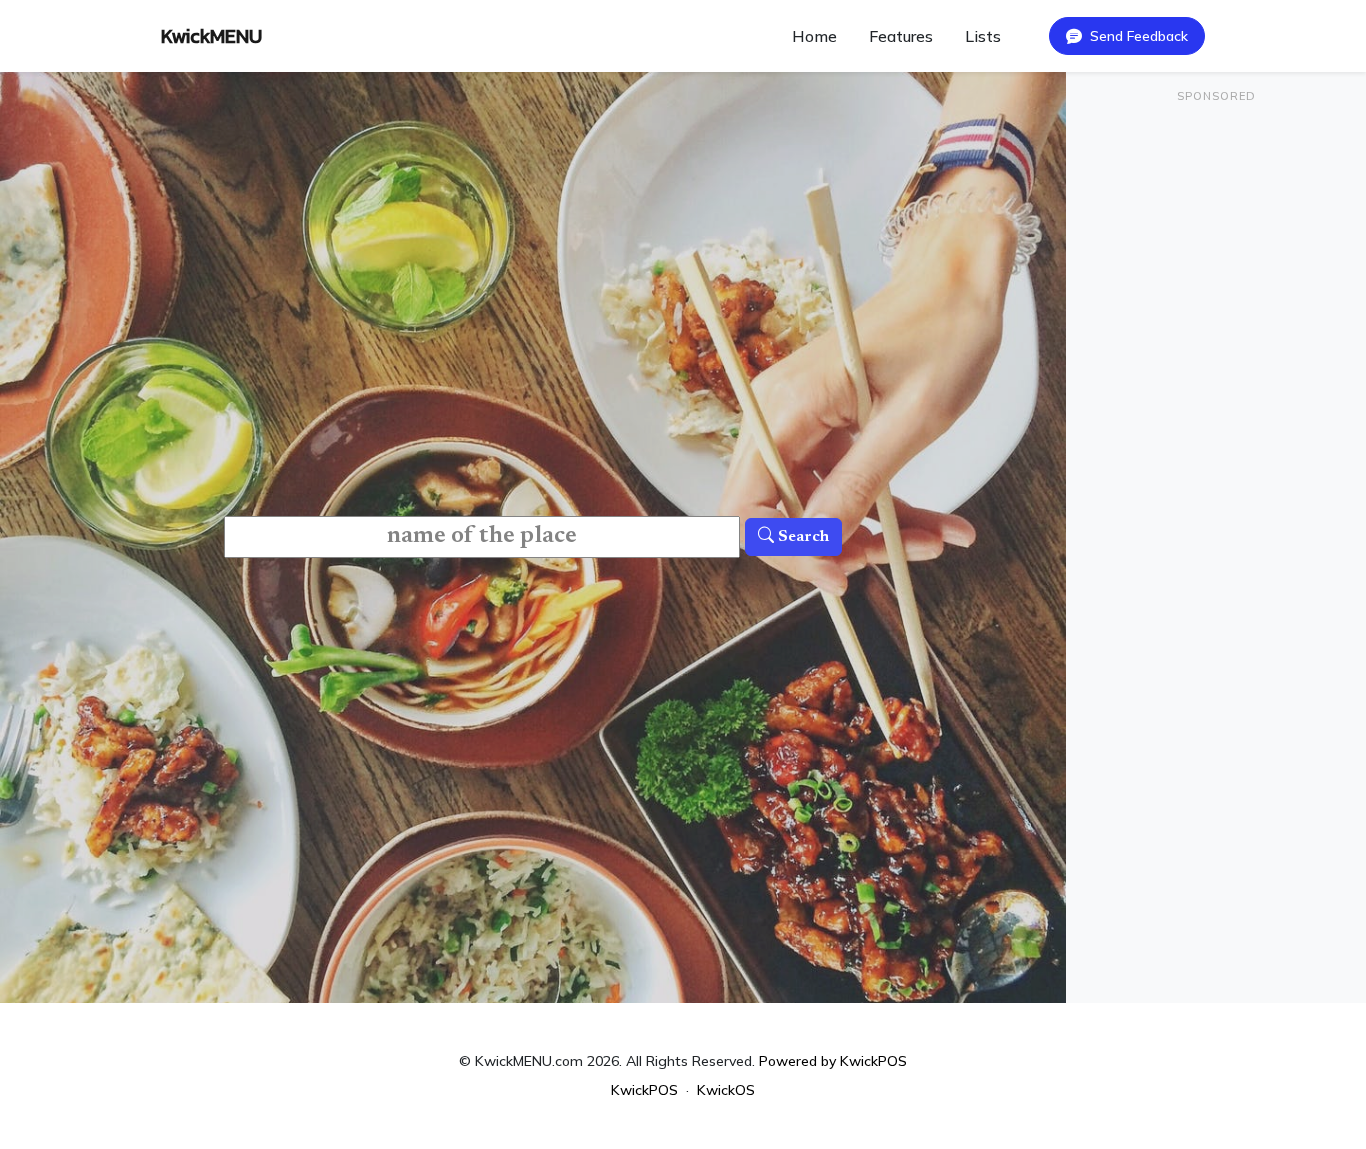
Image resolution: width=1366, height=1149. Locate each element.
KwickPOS (644, 1090)
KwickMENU (211, 36)
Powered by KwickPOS (833, 1061)
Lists (983, 36)
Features (901, 36)
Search (801, 537)
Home (814, 36)
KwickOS (726, 1090)
